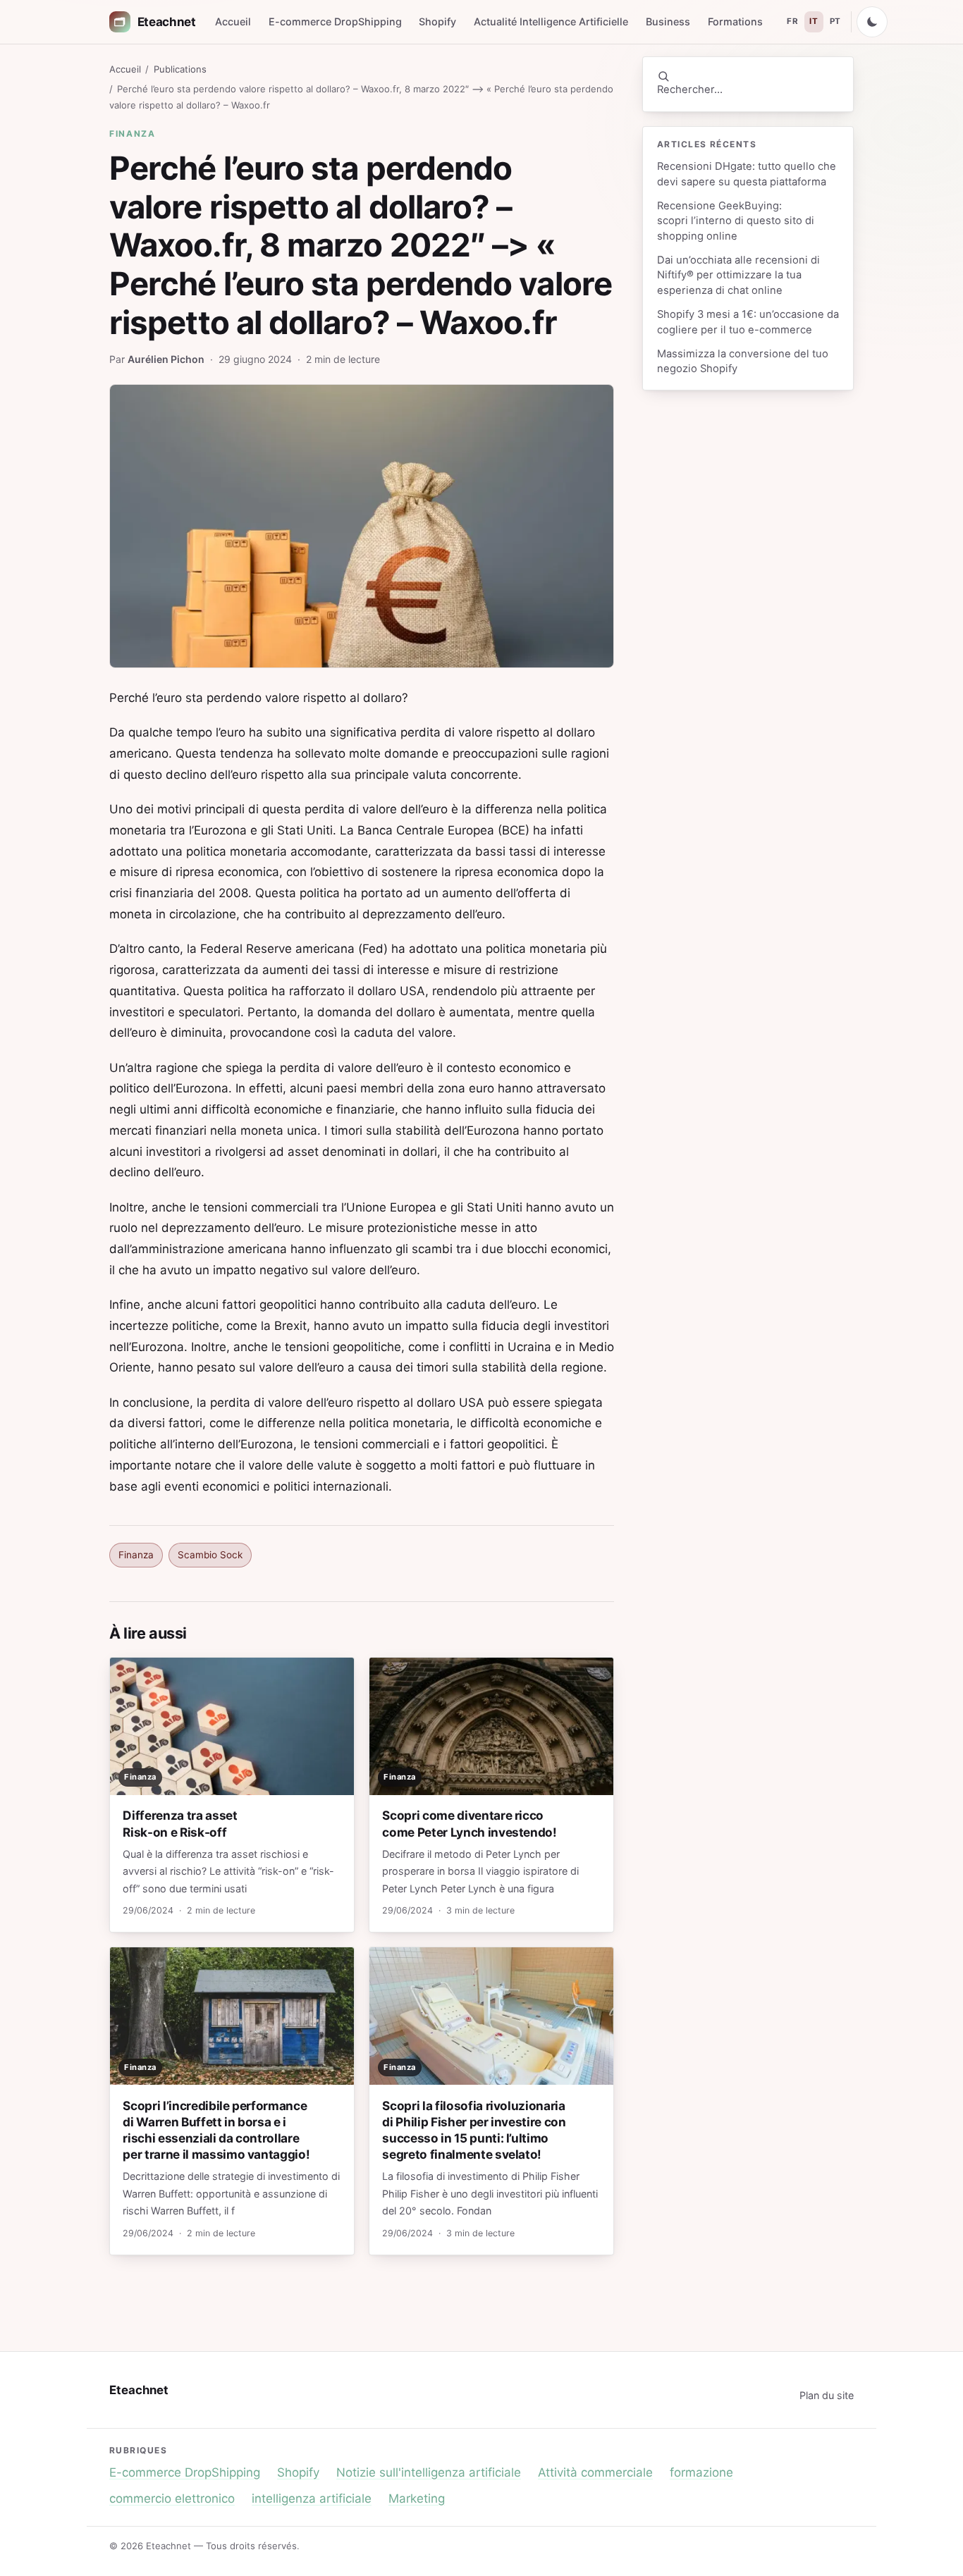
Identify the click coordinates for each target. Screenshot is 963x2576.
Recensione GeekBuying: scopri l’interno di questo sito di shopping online (736, 221)
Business (668, 21)
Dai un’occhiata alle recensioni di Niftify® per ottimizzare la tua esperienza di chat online (738, 275)
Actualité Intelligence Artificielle (551, 21)
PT (835, 21)
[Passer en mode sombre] (872, 22)
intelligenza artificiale (312, 2498)
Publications (180, 69)
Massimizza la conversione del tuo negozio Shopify (743, 361)
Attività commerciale (595, 2472)
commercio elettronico (172, 2498)
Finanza (133, 134)
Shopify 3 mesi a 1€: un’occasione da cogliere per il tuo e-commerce (748, 322)
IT (814, 21)
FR (792, 21)
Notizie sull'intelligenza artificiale (429, 2472)
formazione (701, 2472)
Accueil (233, 21)
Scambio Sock (210, 1555)
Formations (735, 21)
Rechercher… (690, 90)
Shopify (437, 21)
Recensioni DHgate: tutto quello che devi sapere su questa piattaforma (747, 174)
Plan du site (827, 2395)
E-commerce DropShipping (335, 21)
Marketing (417, 2498)
